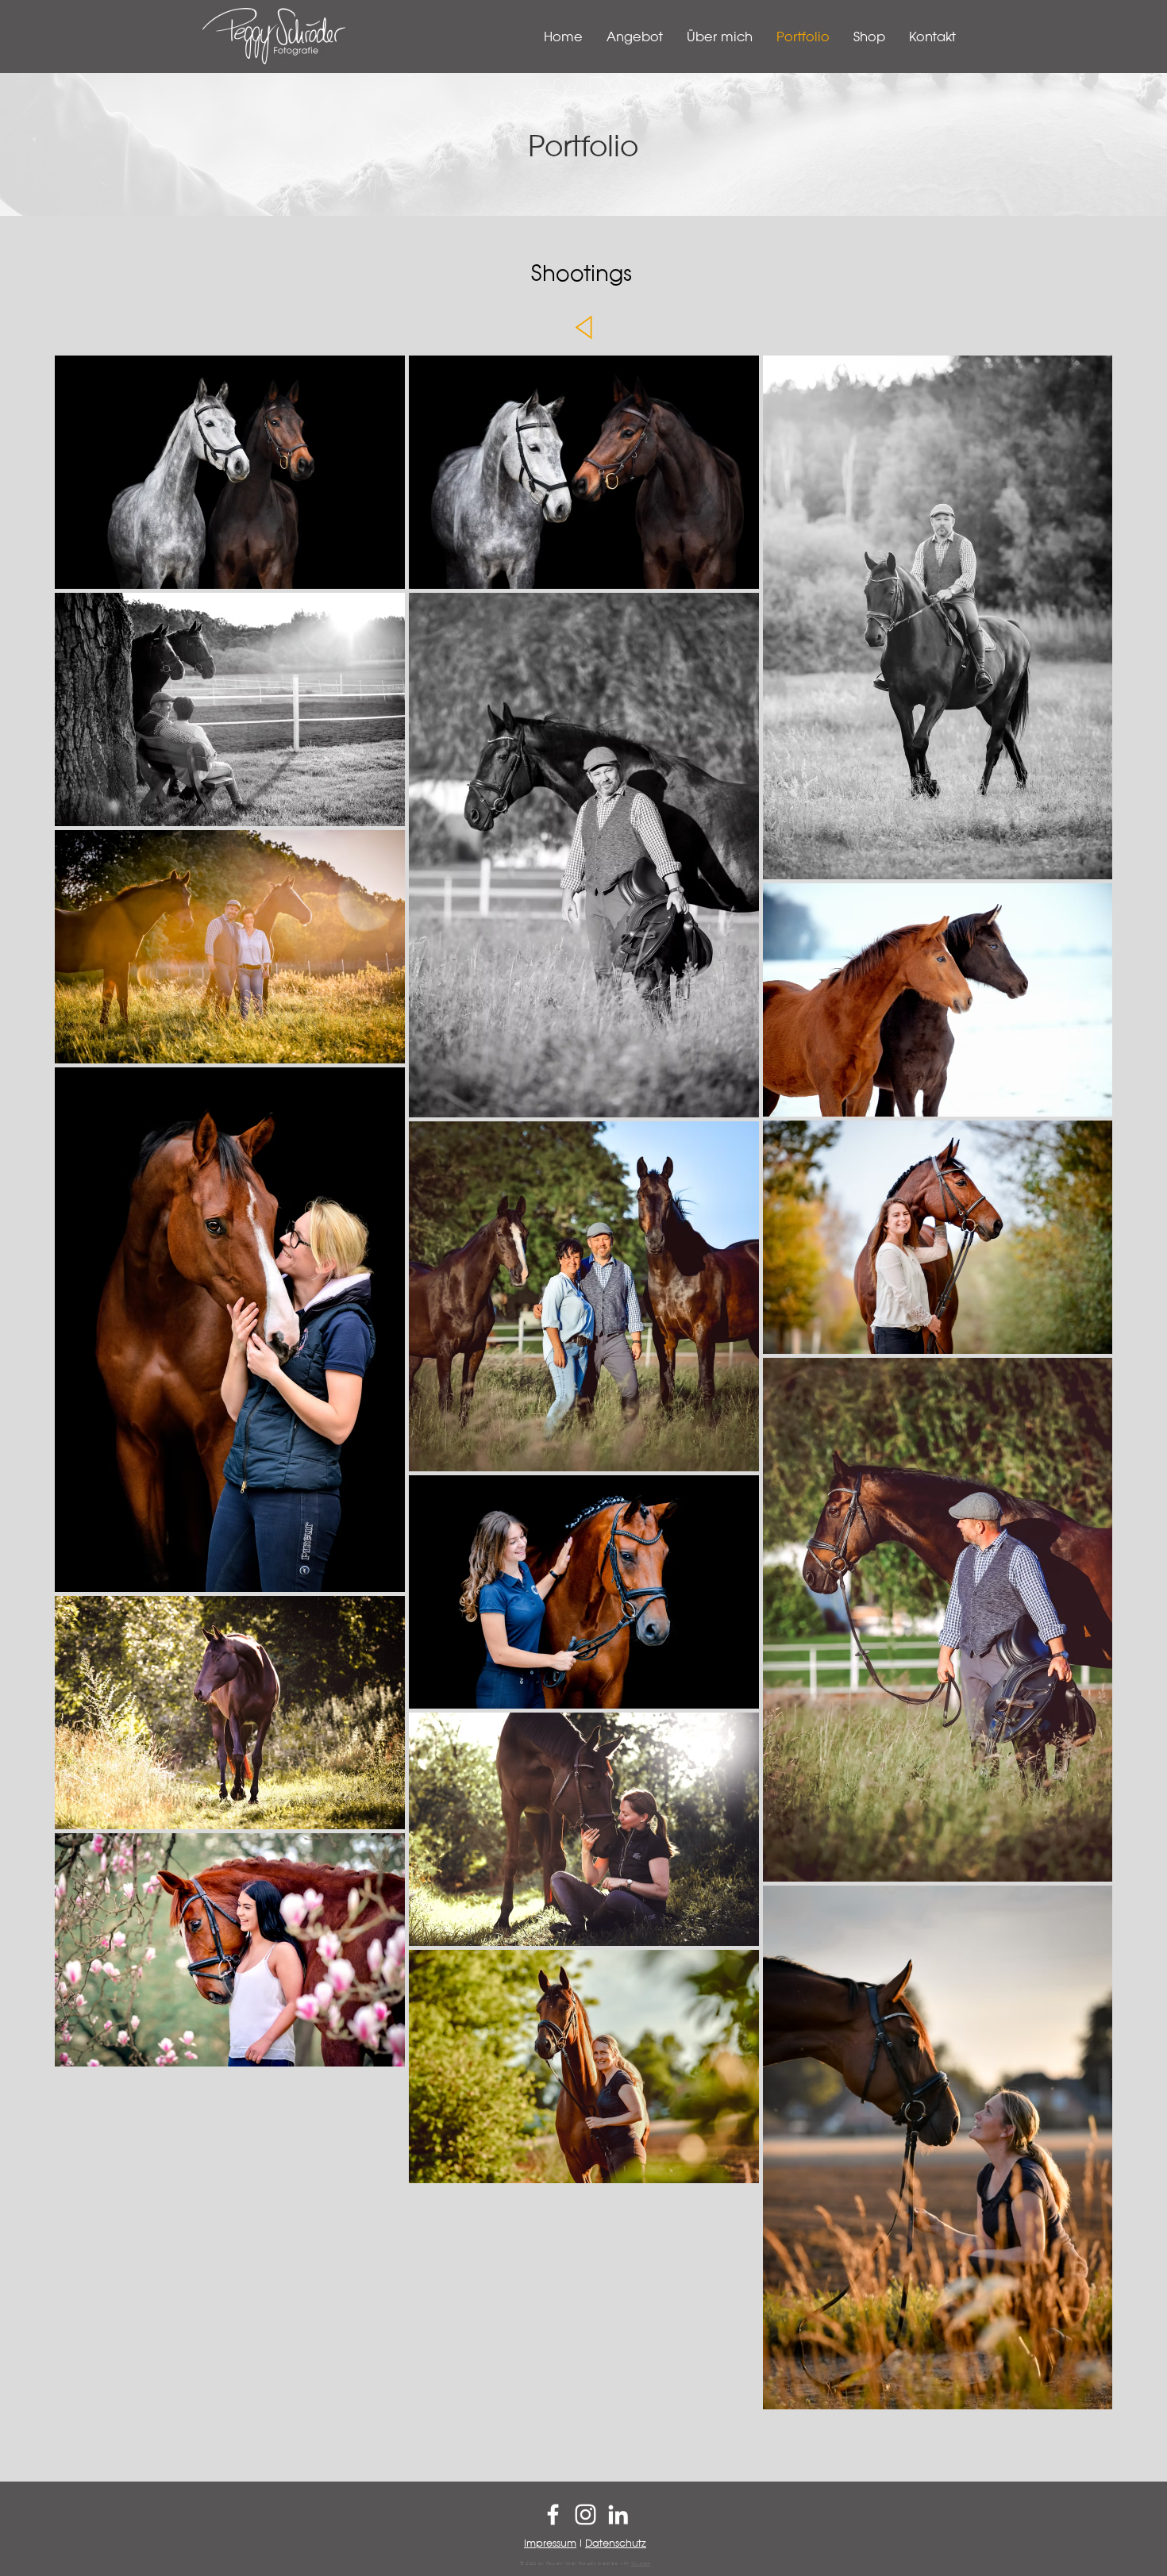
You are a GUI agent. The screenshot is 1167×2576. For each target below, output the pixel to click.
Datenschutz (616, 2542)
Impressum (550, 2542)
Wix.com (641, 2563)
